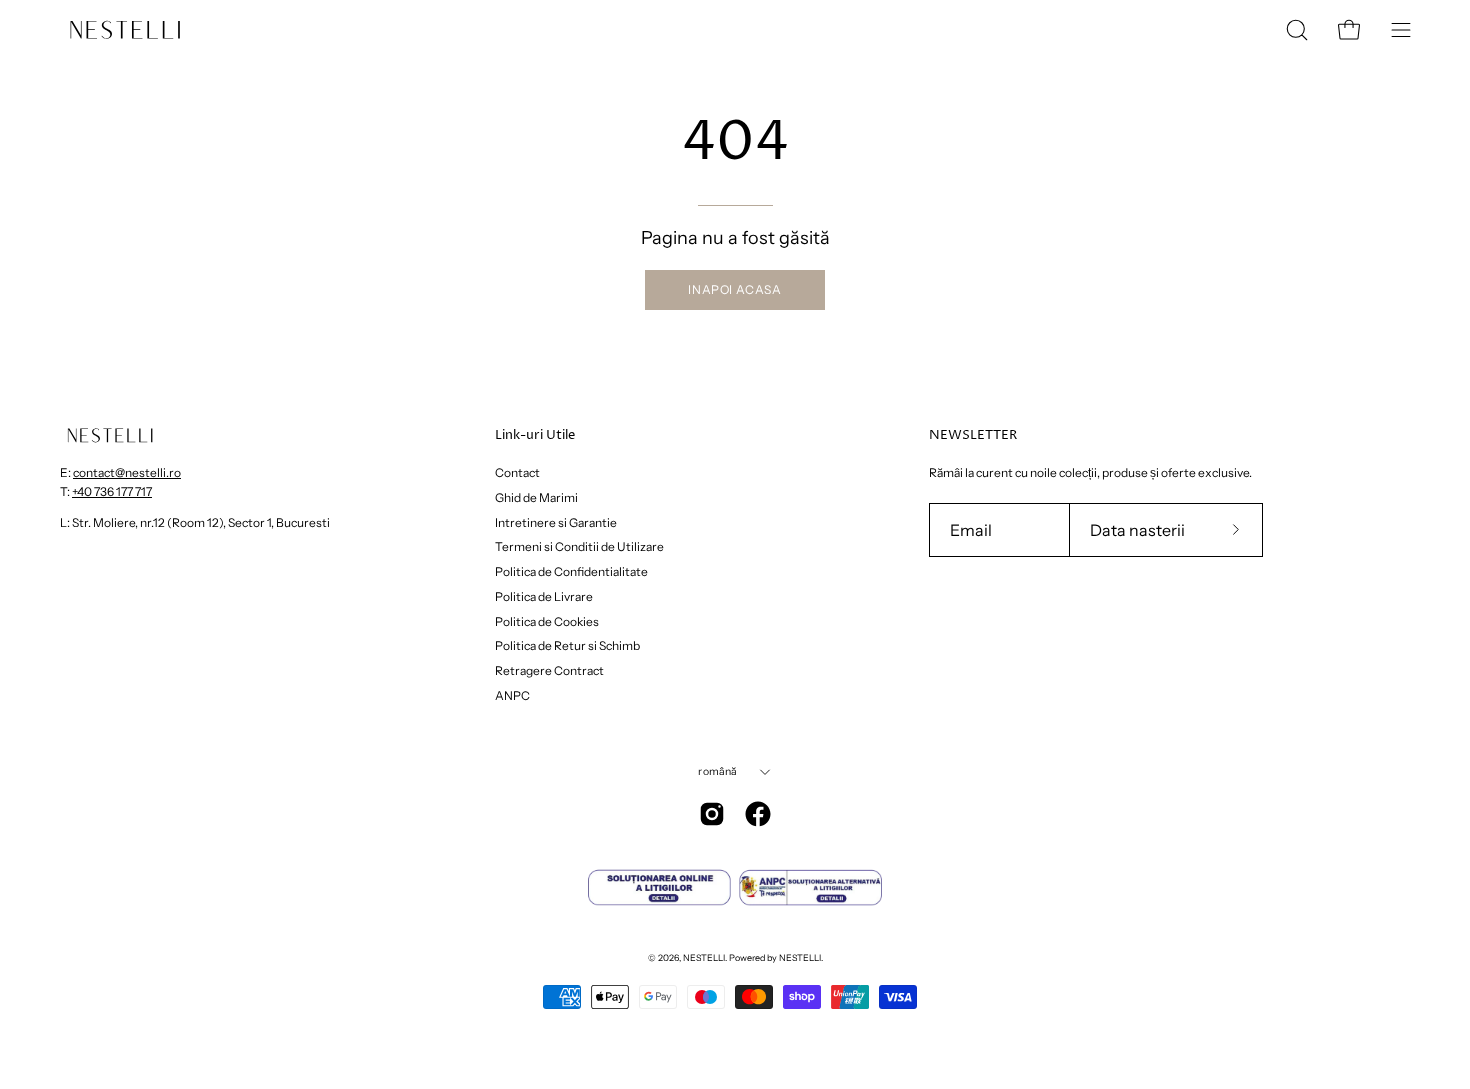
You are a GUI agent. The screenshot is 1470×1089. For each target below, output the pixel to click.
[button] (1297, 30)
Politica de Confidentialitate (571, 571)
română (717, 771)
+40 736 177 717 (112, 491)
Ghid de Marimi (536, 497)
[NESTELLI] (125, 30)
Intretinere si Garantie (556, 521)
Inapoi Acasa (734, 289)
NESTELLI (704, 957)
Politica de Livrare (544, 596)
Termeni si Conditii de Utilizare (579, 546)
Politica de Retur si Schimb (567, 645)
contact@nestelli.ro (127, 472)
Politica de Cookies (547, 620)
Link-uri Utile (535, 435)
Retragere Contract (549, 670)
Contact (517, 472)
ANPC (512, 695)
